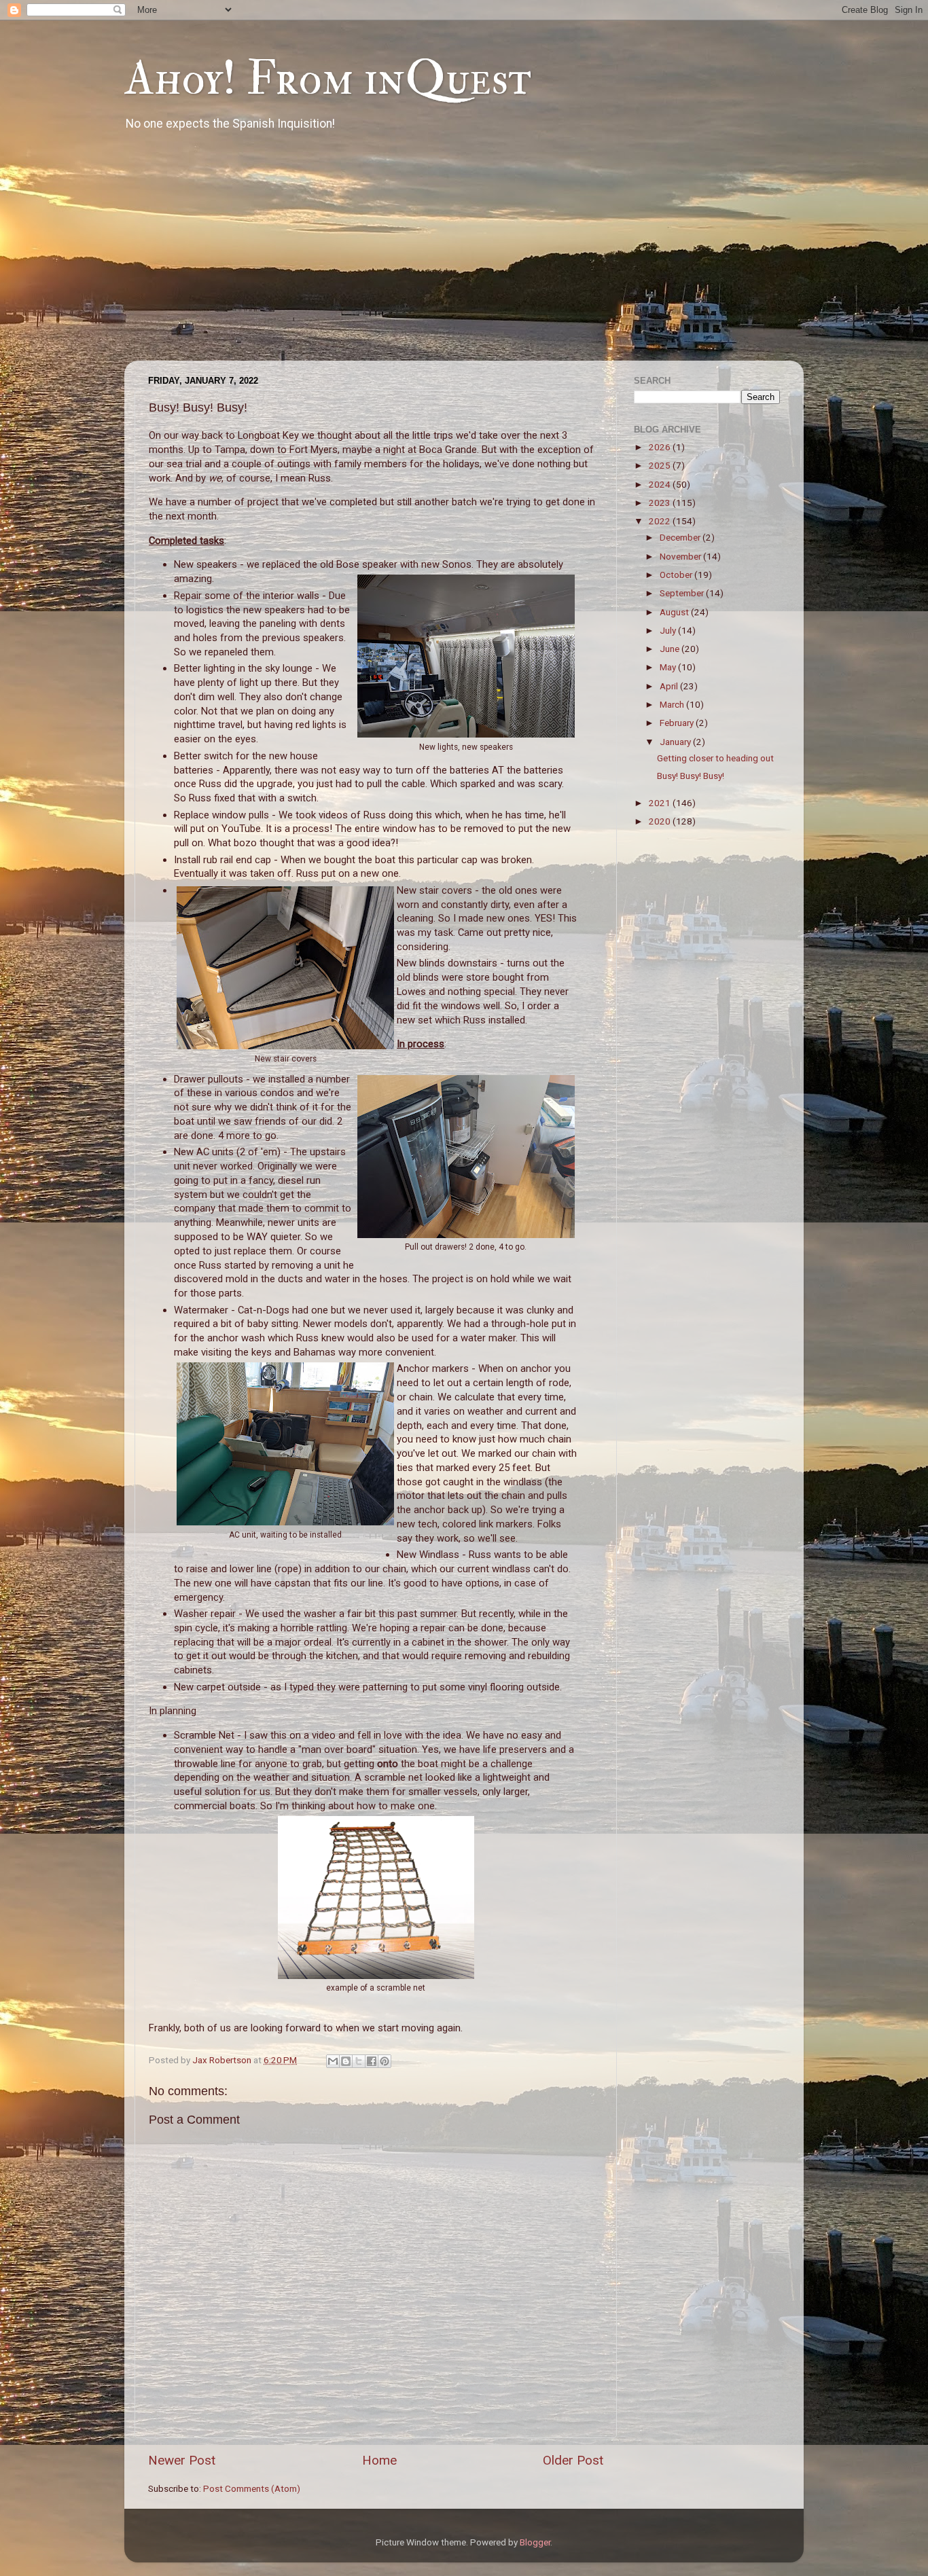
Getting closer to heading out (715, 758)
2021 (661, 803)
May (669, 667)
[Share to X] (359, 2061)
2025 (661, 465)
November (681, 556)
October (677, 575)
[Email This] (333, 2061)
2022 (661, 521)
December (681, 537)
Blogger (535, 2542)
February (678, 723)
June (671, 649)
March (673, 704)
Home (379, 2460)
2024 (661, 484)
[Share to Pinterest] (385, 2061)
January (676, 742)
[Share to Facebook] (372, 2061)
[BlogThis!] (346, 2061)
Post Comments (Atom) (252, 2488)
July (669, 630)
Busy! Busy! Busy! (691, 776)
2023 (661, 503)
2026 (661, 447)
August (675, 612)
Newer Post (182, 2460)
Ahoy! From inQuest (328, 79)
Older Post (573, 2460)
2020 (661, 821)
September (683, 593)
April (670, 686)
